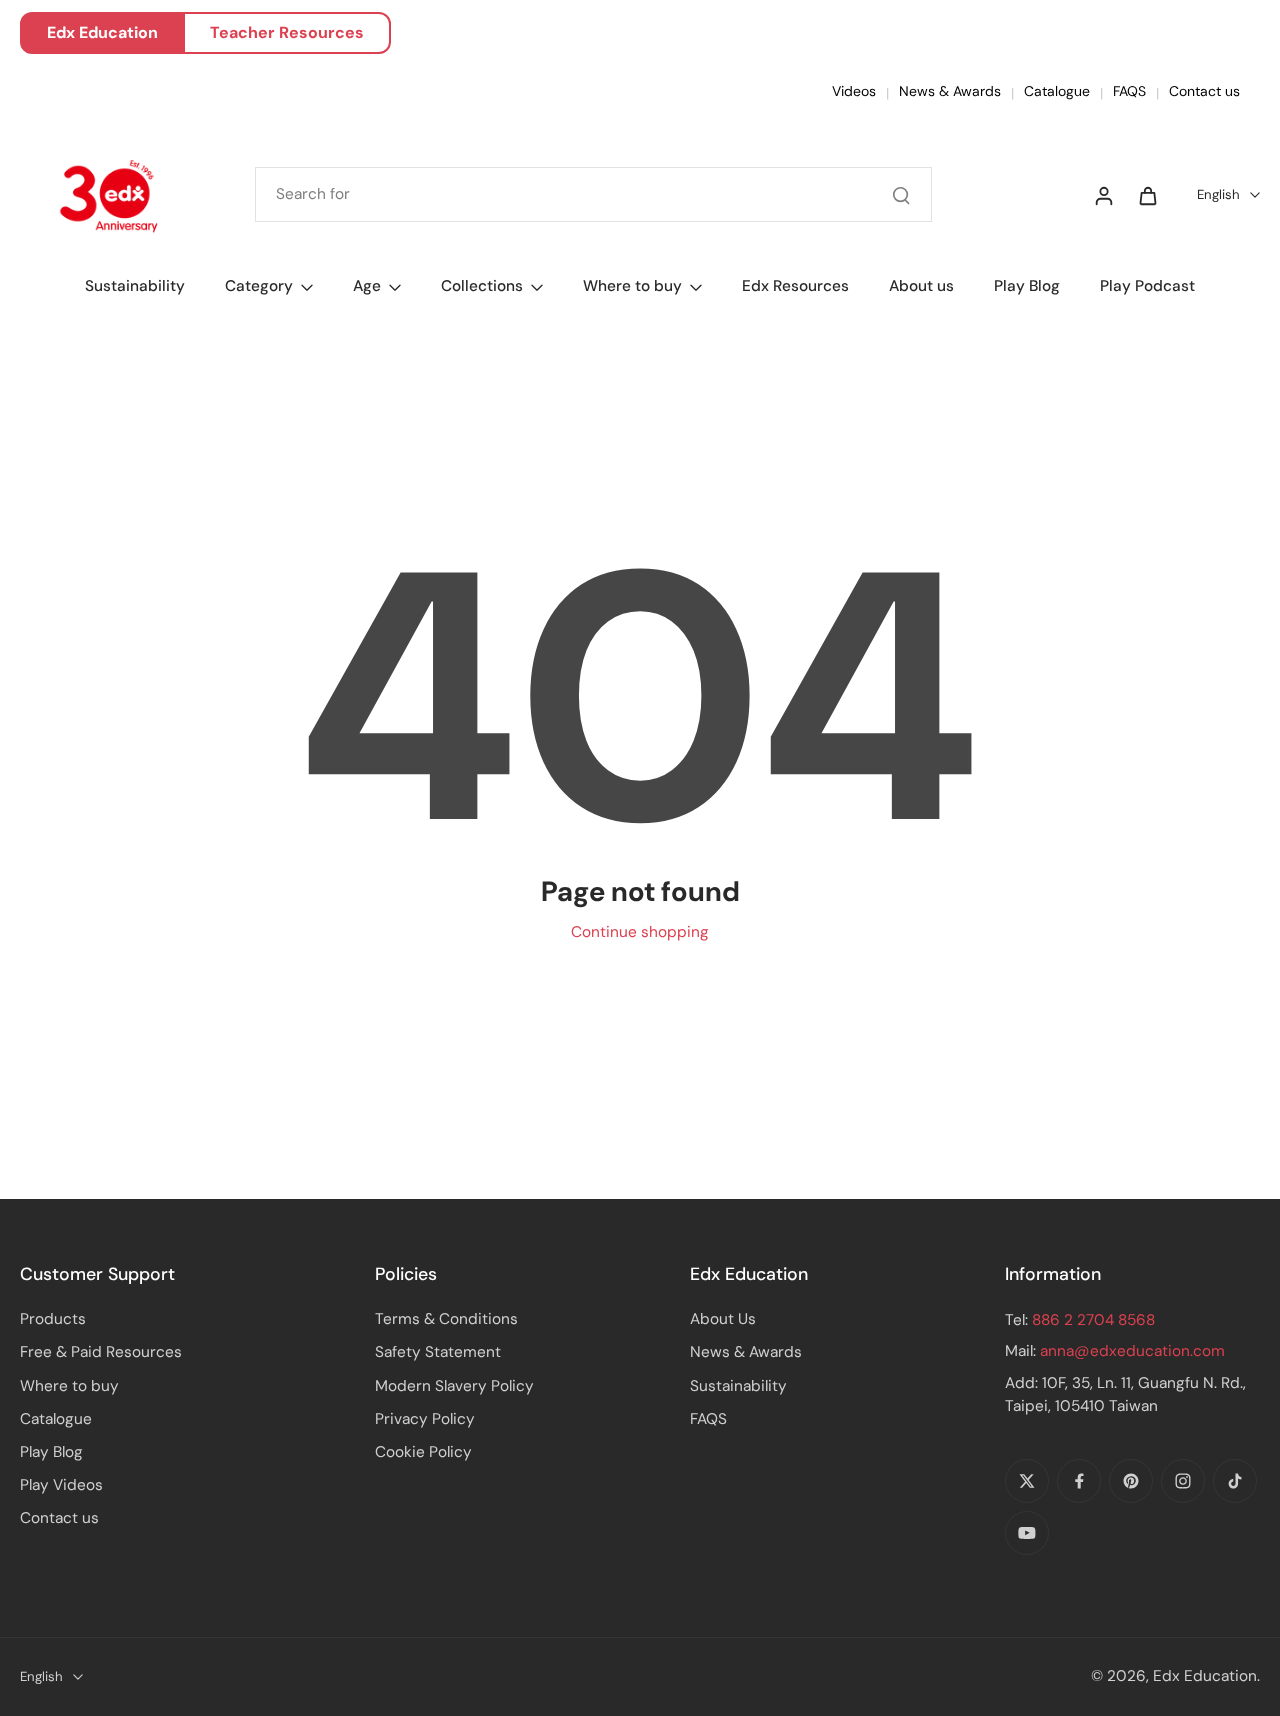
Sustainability (738, 1386)
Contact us (1204, 91)
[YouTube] (1027, 1533)
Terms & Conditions (446, 1319)
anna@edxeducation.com (1132, 1351)
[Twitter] (1027, 1481)
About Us (723, 1319)
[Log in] (1103, 195)
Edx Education (102, 32)
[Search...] (901, 195)
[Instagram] (1183, 1481)
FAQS (1129, 91)
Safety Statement (438, 1352)
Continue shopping (640, 932)
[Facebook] (1079, 1481)
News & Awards (950, 91)
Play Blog (51, 1452)
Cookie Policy (423, 1452)
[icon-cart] (1147, 195)
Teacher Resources (287, 32)
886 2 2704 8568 (1093, 1320)
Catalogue (1057, 91)
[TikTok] (1235, 1481)
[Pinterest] (1131, 1481)
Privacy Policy (425, 1419)
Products (53, 1319)
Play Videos (61, 1485)
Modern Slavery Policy (454, 1386)
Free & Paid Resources (101, 1352)
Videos (854, 91)
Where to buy (69, 1386)
